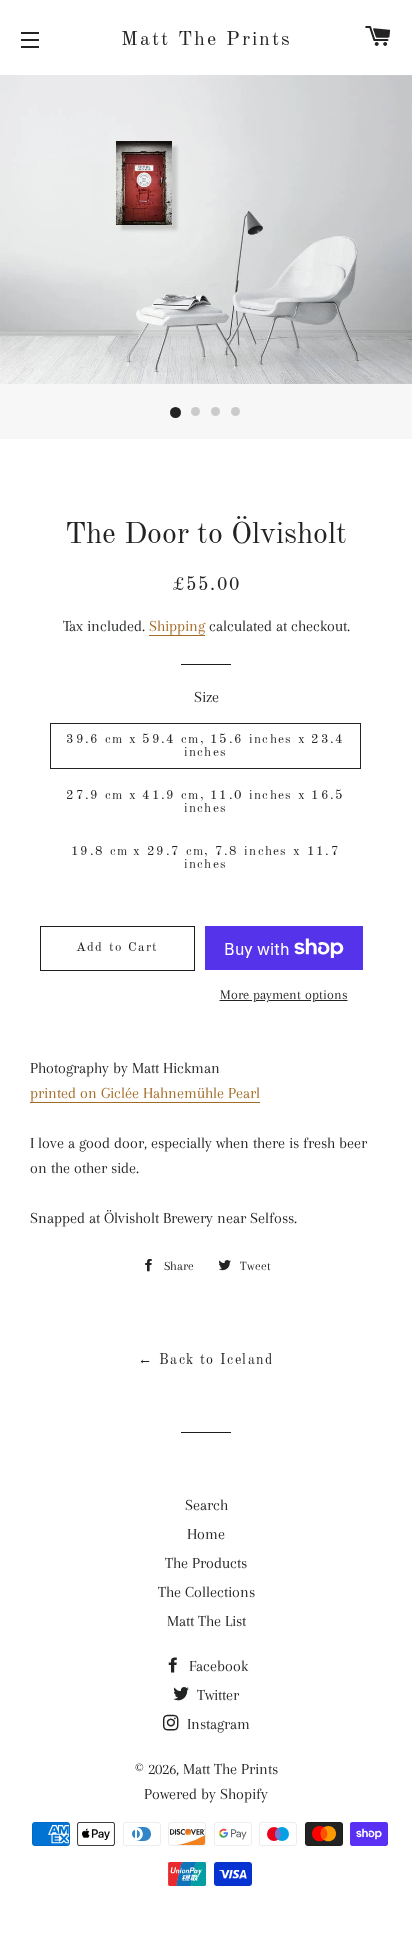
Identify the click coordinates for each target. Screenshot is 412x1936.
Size (206, 697)
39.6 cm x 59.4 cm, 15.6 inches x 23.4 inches (205, 746)
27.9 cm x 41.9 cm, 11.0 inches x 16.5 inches (205, 802)
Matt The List (206, 1621)
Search (206, 1505)
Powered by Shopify (206, 1794)
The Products (206, 1563)
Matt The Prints (206, 40)
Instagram (216, 1724)
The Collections (206, 1592)
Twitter (216, 1695)
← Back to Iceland (206, 1360)
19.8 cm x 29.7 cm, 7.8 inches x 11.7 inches (205, 858)
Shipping (177, 626)
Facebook (216, 1666)
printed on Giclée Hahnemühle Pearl (145, 1093)
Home (206, 1534)
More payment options (284, 994)
